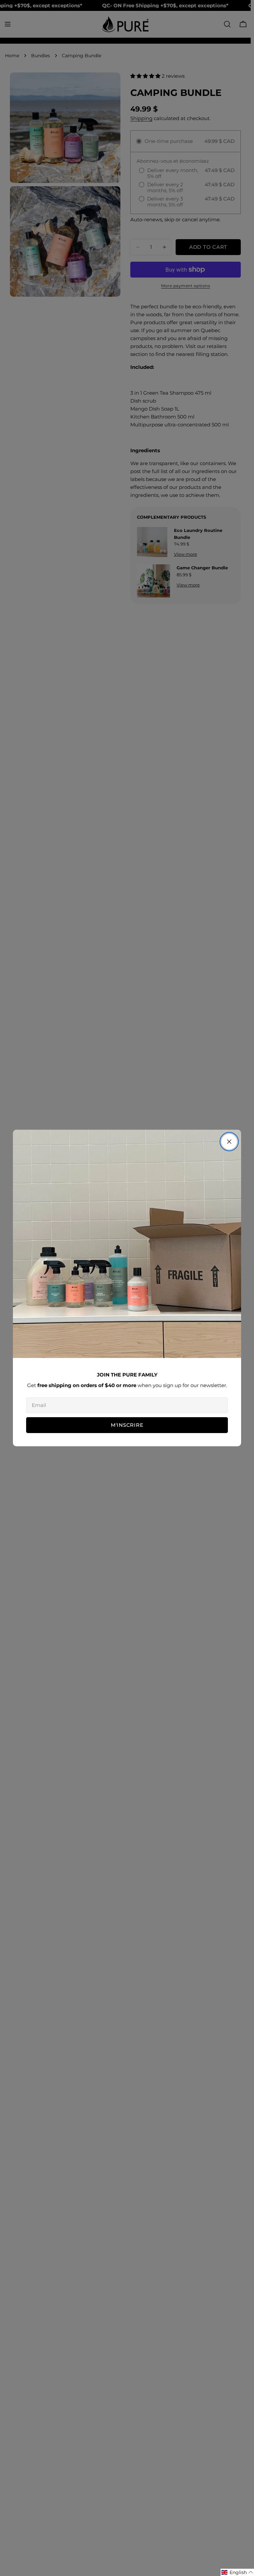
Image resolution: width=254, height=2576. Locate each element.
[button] (237, 2572)
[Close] (229, 1142)
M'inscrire (127, 1425)
